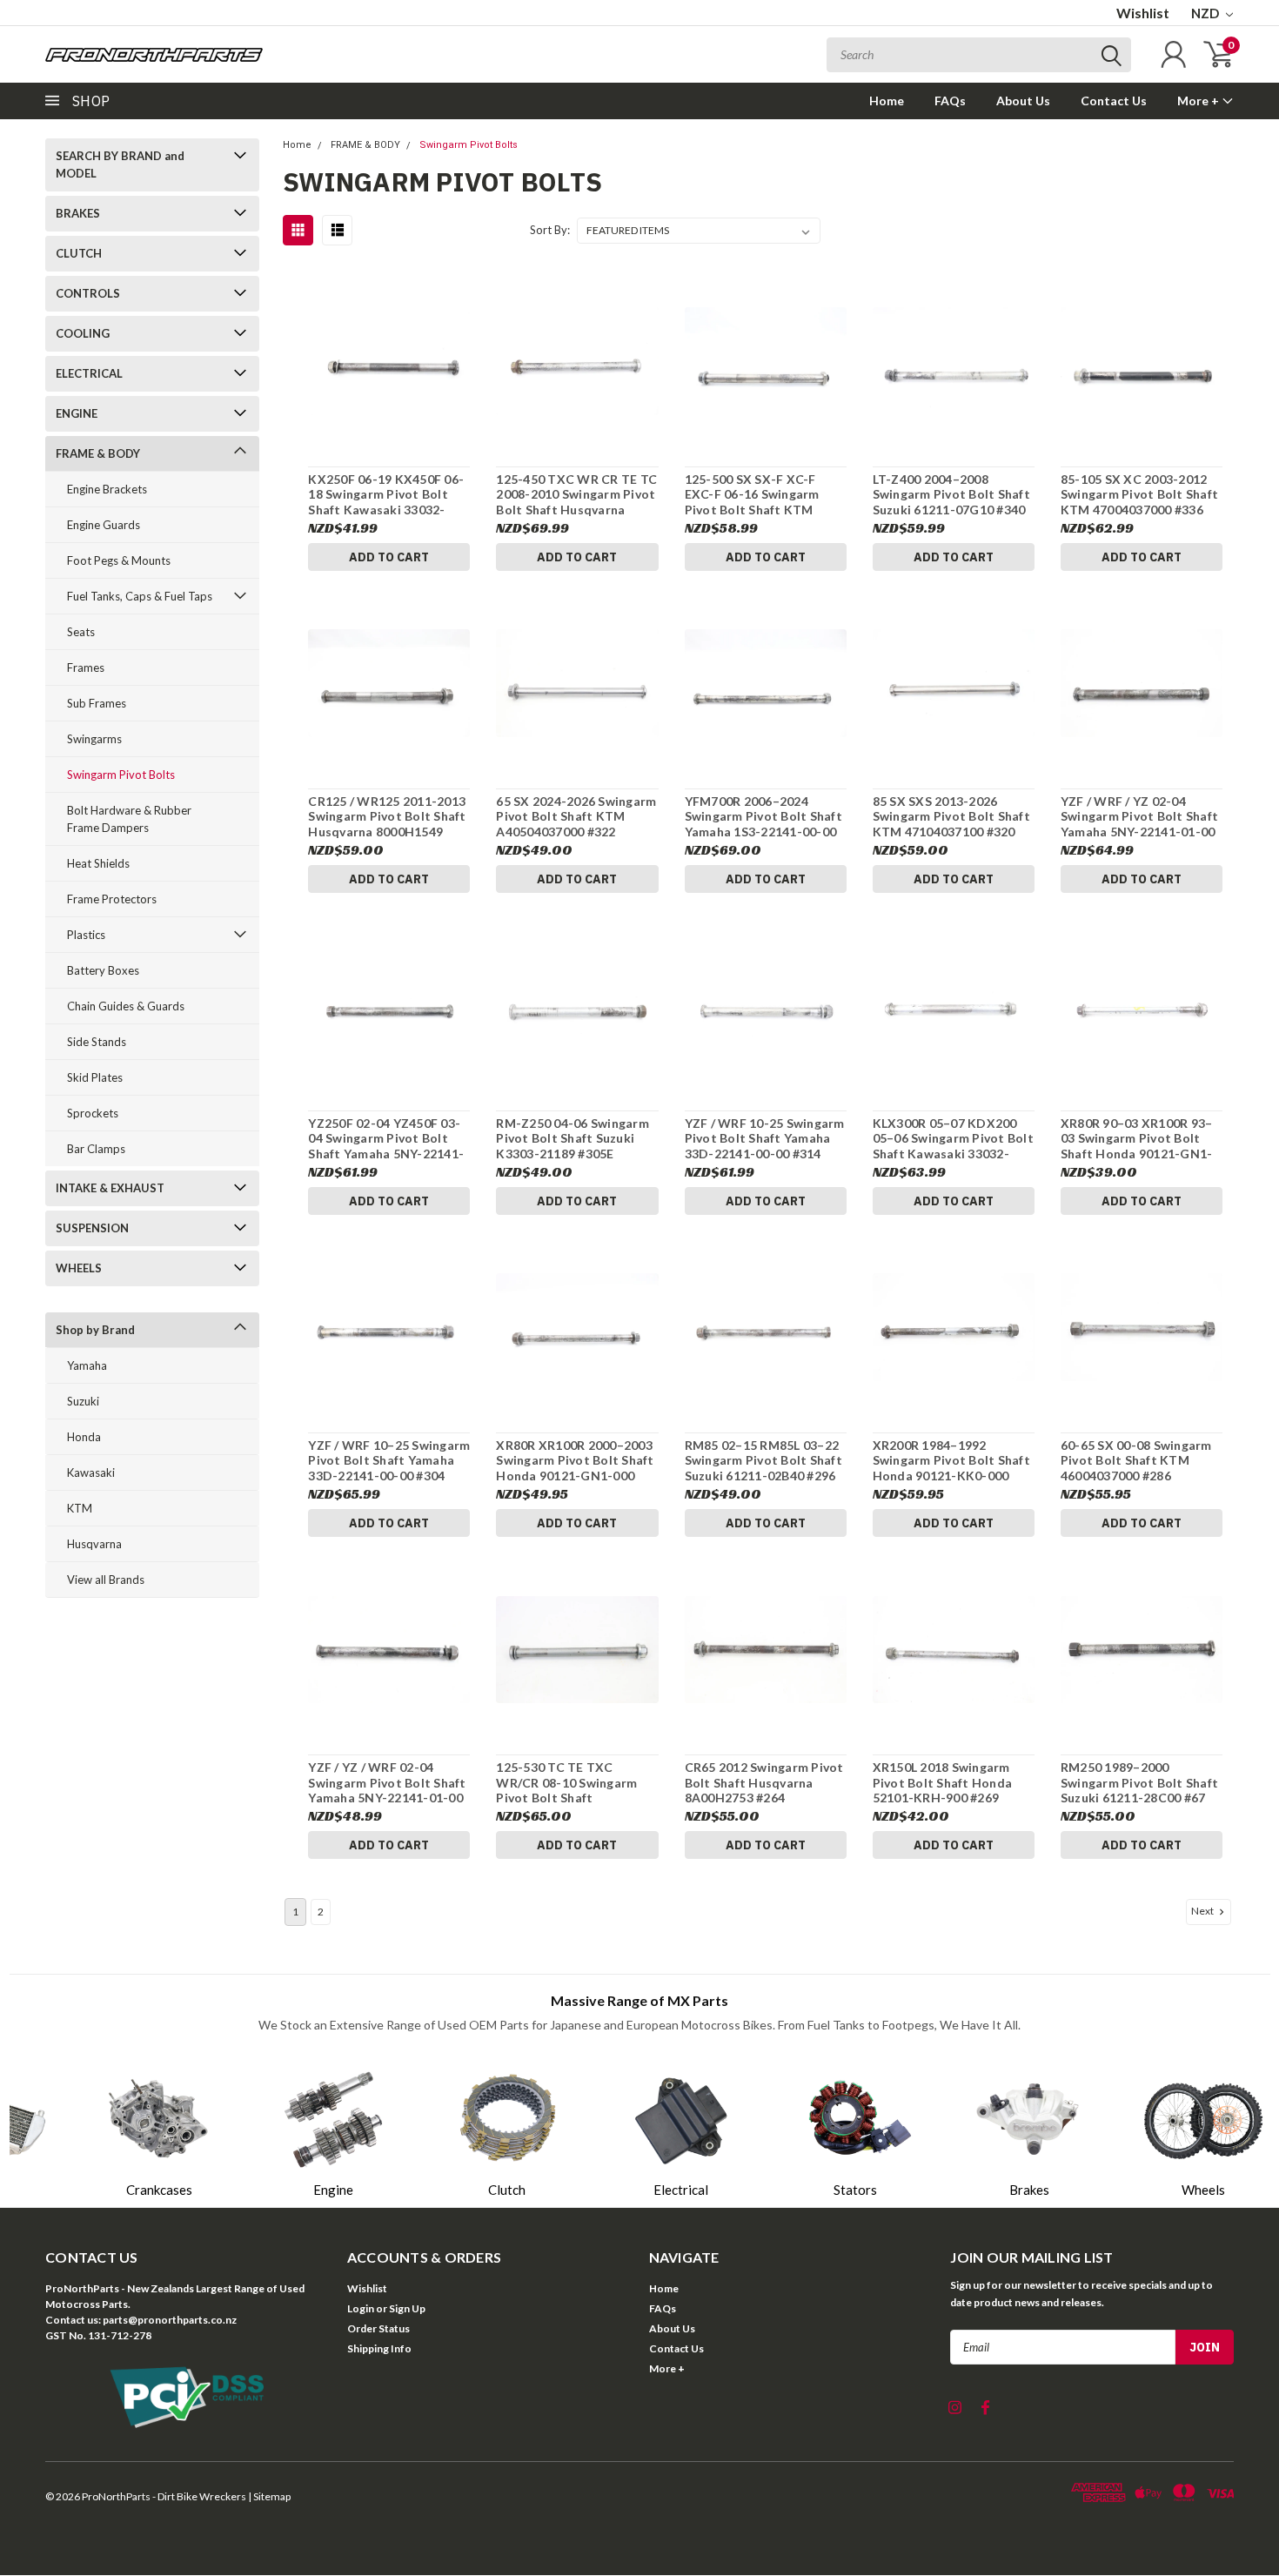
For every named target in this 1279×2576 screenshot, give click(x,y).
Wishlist (1143, 13)
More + (1199, 101)
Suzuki (83, 1401)
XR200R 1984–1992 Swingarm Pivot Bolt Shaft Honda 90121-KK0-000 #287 (951, 1468)
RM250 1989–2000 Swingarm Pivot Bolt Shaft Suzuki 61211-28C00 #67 (1139, 1782)
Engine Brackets (107, 489)
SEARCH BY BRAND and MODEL (120, 164)
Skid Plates (95, 1077)
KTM (80, 1508)
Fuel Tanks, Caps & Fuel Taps (140, 596)
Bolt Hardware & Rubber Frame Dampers (129, 819)
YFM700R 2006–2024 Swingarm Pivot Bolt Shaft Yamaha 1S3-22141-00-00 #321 (763, 824)
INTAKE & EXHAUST (110, 1188)
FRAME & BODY (98, 453)
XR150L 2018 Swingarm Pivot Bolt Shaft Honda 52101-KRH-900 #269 (943, 1782)
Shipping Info (379, 2348)
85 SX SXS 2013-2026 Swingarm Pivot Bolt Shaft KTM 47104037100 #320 (951, 816)
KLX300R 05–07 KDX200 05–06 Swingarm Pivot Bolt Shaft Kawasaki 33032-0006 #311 (953, 1146)
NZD (1206, 13)
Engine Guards (104, 525)
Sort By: (550, 230)
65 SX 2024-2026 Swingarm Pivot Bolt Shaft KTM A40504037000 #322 (576, 816)
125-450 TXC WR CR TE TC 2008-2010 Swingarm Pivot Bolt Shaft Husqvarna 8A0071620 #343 (576, 502)
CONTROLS (88, 293)
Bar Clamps (96, 1149)
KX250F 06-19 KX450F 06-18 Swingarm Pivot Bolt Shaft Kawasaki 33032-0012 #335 (386, 502)
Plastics (86, 935)
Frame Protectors (112, 899)
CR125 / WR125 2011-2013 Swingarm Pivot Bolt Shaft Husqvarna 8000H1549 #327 (387, 824)
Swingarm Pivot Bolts (121, 775)
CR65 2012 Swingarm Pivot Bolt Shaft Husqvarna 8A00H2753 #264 (764, 1782)
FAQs (950, 101)
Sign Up (407, 2308)
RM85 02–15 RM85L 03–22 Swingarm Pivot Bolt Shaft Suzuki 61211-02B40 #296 (763, 1460)
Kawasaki (91, 1472)
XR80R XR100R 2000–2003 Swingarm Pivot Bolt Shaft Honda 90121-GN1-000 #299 (575, 1468)
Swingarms (94, 739)
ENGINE (77, 413)
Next (1203, 1911)
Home (887, 101)
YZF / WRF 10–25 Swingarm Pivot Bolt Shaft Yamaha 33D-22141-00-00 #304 (389, 1460)
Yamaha (87, 1365)
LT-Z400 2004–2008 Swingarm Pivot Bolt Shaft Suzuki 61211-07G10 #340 (951, 494)
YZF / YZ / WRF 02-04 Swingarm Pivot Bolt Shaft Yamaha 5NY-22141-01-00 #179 (387, 1790)
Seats (81, 632)
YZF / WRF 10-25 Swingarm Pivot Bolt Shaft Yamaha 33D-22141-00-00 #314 (765, 1138)
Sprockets (93, 1113)
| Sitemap (269, 2496)
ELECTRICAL (89, 373)
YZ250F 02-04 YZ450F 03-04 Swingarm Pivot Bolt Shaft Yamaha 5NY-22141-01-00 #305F (386, 1146)
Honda (84, 1437)
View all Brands (106, 1580)
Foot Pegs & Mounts (119, 560)
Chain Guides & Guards (126, 1006)
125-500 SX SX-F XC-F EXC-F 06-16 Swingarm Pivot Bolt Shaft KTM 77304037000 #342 (752, 502)
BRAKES (78, 213)
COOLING (83, 333)
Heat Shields (98, 863)
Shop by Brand (95, 1330)
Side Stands (97, 1042)
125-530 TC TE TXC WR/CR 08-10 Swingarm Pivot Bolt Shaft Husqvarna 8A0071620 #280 (566, 1798)
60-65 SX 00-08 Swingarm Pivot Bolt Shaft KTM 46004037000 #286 (1136, 1460)
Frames (86, 667)
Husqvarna (94, 1544)
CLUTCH (79, 253)
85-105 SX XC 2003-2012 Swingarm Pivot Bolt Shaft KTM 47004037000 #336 (1139, 494)
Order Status (378, 2328)
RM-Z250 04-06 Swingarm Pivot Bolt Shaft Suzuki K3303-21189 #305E (573, 1138)
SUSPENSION (92, 1228)
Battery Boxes (103, 970)
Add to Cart (389, 557)
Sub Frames (97, 703)
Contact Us (1114, 101)
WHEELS (79, 1268)
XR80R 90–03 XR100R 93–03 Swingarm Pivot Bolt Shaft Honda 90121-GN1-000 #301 (1137, 1146)
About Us (1023, 101)
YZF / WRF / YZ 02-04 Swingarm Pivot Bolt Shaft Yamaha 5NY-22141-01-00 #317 (1139, 824)
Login (361, 2308)
